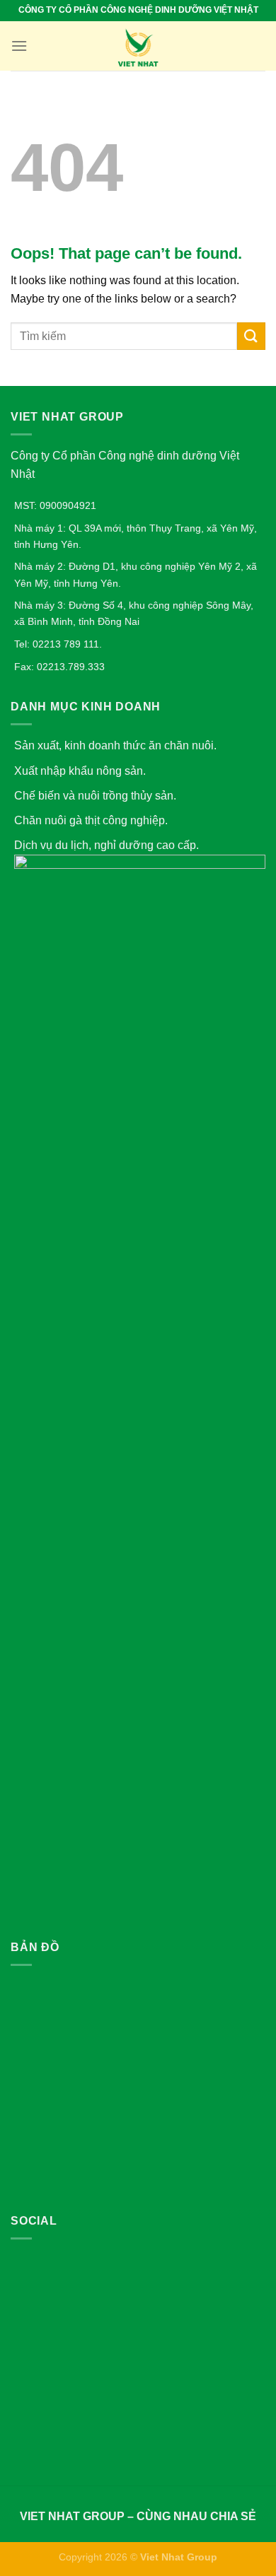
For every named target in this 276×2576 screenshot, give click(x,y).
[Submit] (251, 336)
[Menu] (19, 46)
